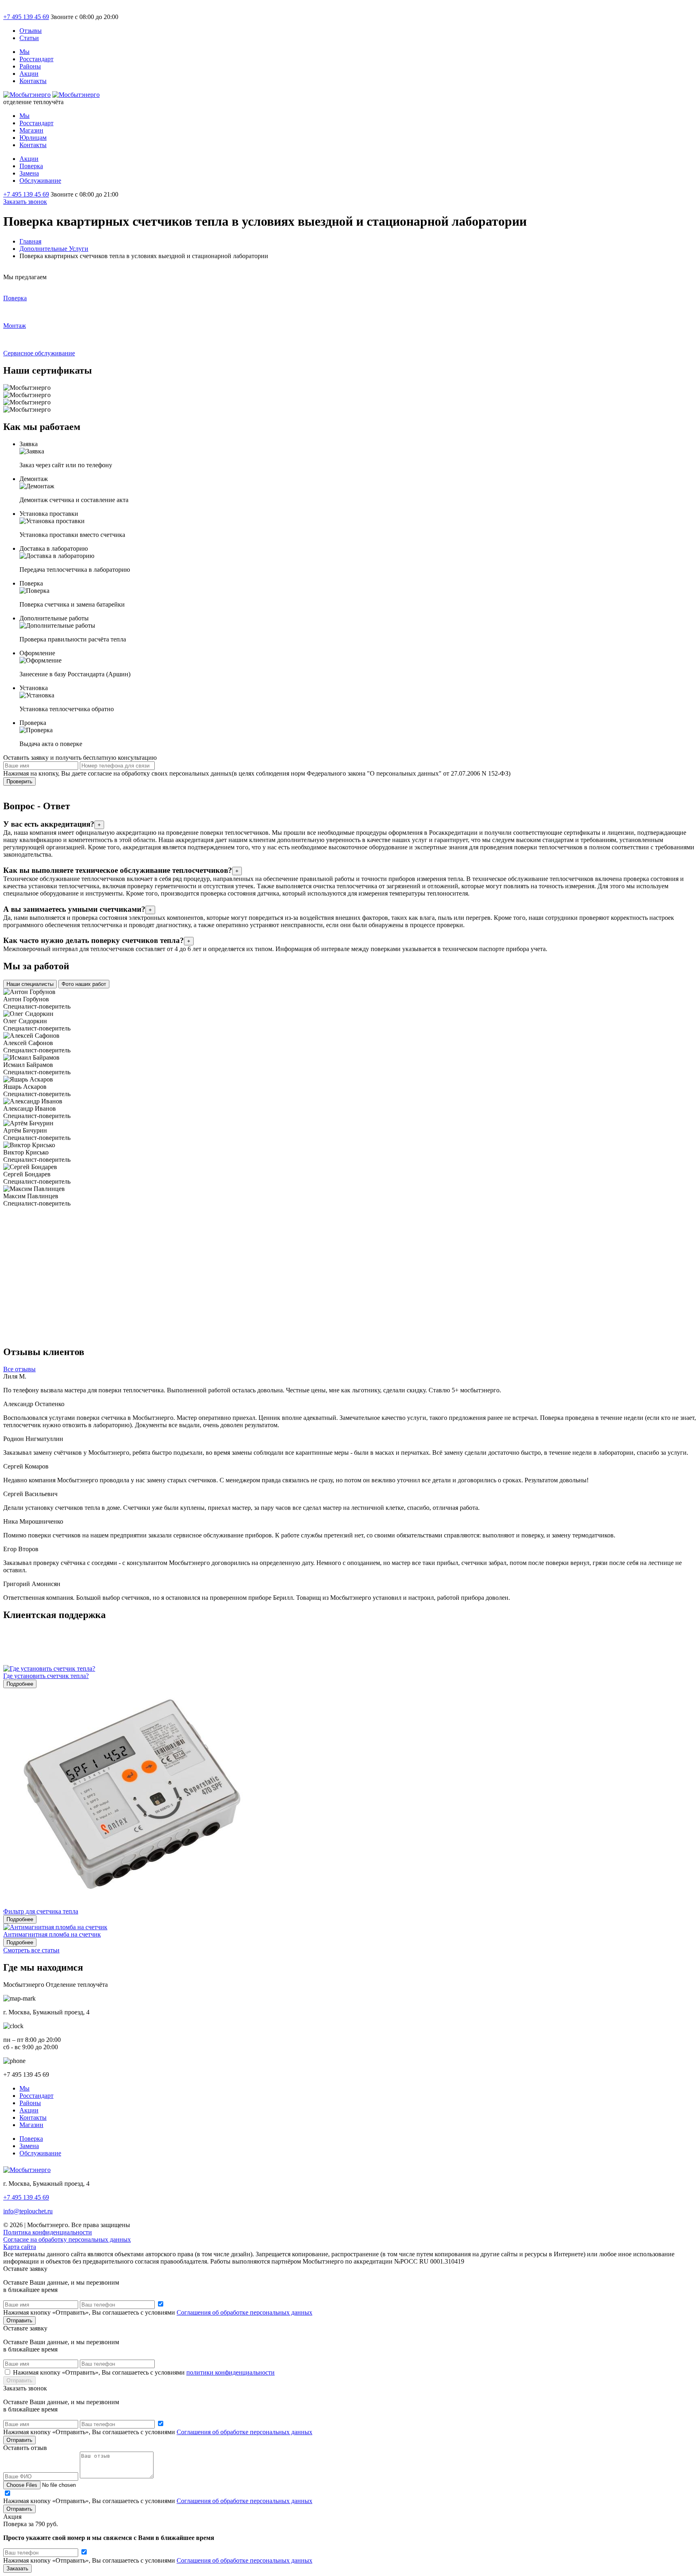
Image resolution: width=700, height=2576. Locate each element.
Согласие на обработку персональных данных (67, 2239)
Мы (25, 52)
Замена (29, 173)
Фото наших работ (84, 984)
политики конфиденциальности (230, 2372)
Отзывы (31, 31)
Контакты (33, 81)
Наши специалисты (30, 984)
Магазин (31, 130)
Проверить (19, 781)
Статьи (29, 38)
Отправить (19, 2321)
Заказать (17, 2569)
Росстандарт (36, 59)
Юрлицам (33, 138)
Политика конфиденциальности (48, 2232)
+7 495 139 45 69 (26, 17)
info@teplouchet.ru (28, 2211)
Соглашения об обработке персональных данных (244, 2312)
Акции (29, 74)
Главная (30, 241)
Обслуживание (40, 181)
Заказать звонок (25, 202)
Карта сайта (20, 2247)
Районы (30, 66)
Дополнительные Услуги (54, 249)
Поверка (31, 166)
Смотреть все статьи (31, 1950)
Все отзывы (19, 1369)
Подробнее (20, 1684)
